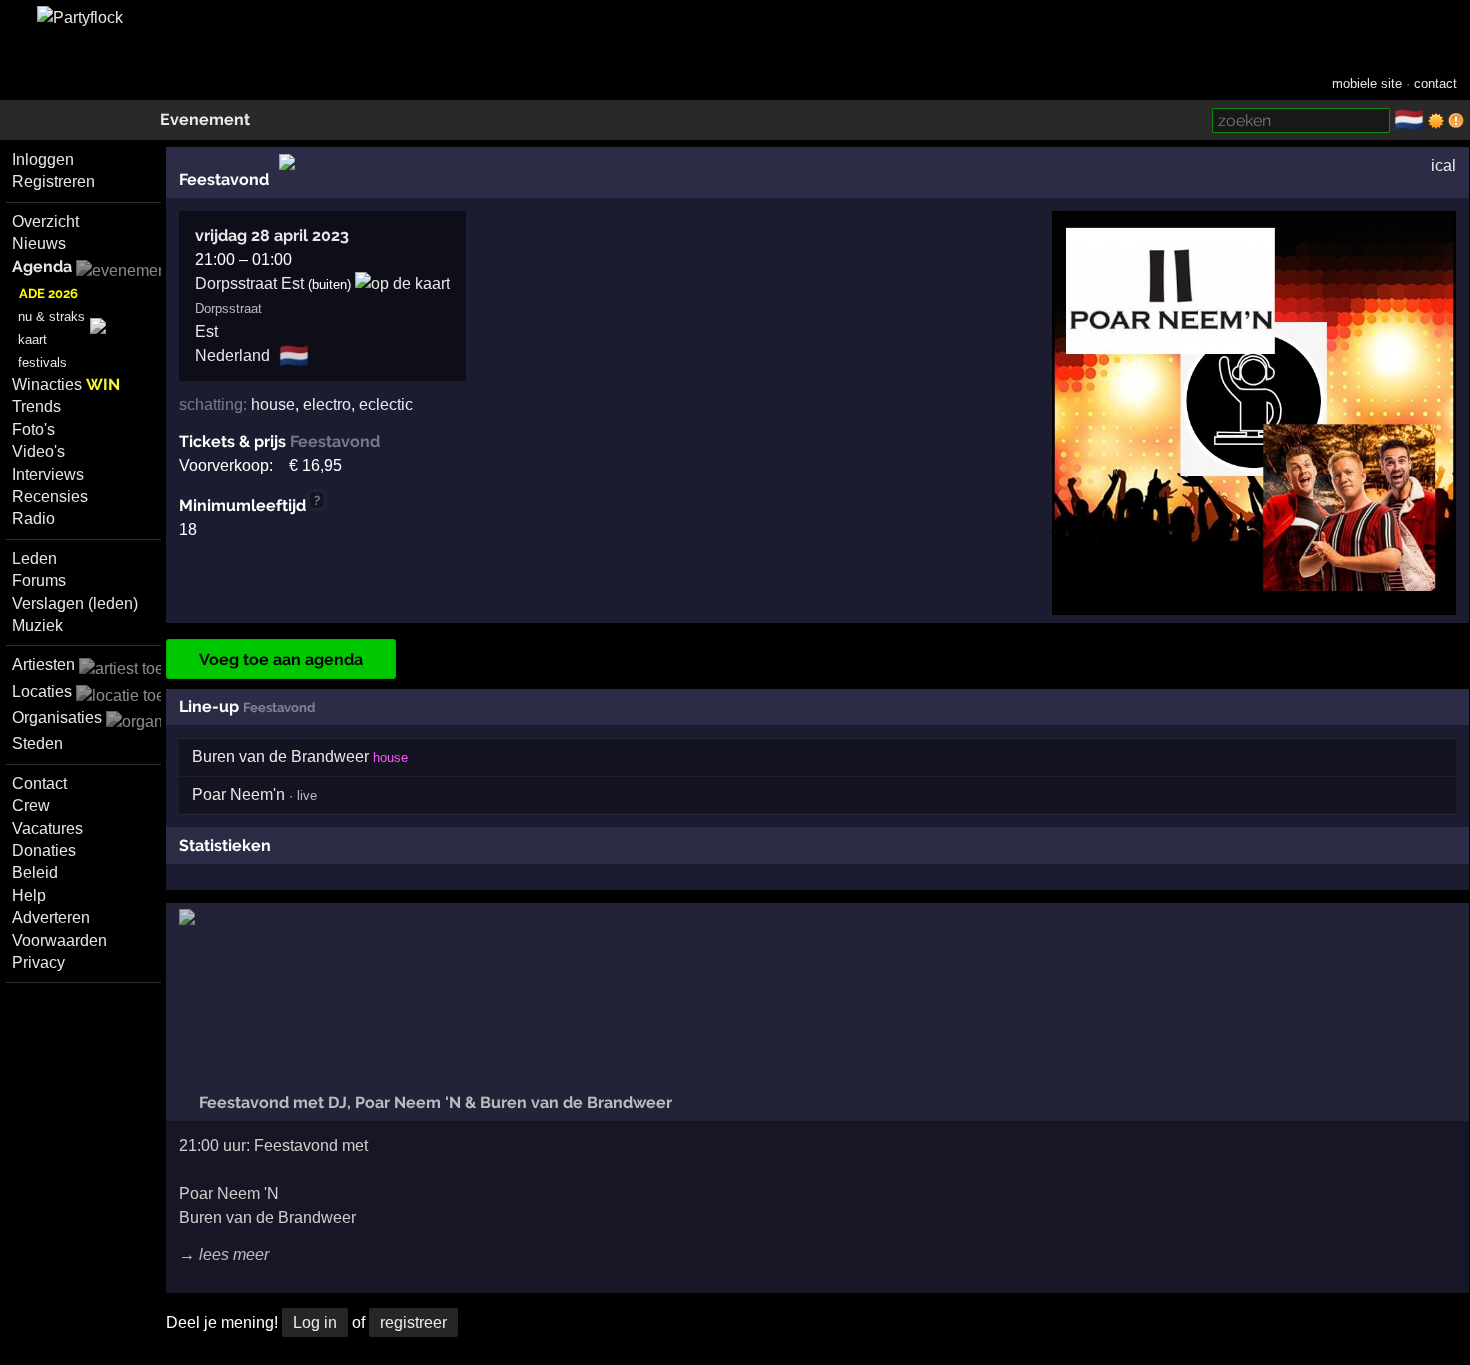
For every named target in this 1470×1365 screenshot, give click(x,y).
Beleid (35, 872)
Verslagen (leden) (75, 603)
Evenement (205, 119)
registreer (413, 1322)
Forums (39, 580)
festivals (42, 362)
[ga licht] (1436, 121)
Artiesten (43, 664)
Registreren (53, 181)
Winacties (66, 384)
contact (1435, 83)
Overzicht (45, 221)
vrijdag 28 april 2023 (272, 235)
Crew (31, 805)
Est (206, 331)
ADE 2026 (48, 293)
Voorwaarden (59, 940)
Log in (315, 1322)
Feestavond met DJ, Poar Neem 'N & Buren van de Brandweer (433, 1102)
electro (327, 404)
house (273, 404)
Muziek (37, 625)
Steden (37, 743)
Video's (38, 451)
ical (1443, 165)
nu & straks (51, 316)
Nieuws (39, 243)
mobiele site (1367, 83)
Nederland (232, 355)
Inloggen (43, 159)
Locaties (42, 691)
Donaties (44, 850)
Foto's (33, 429)
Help (29, 895)
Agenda (42, 266)
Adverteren (51, 917)
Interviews (48, 474)
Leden (34, 558)
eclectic (386, 404)
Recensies (50, 496)
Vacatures (47, 828)
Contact (39, 783)
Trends (36, 406)
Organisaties (57, 717)
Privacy (38, 962)
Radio (33, 518)
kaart (32, 339)
